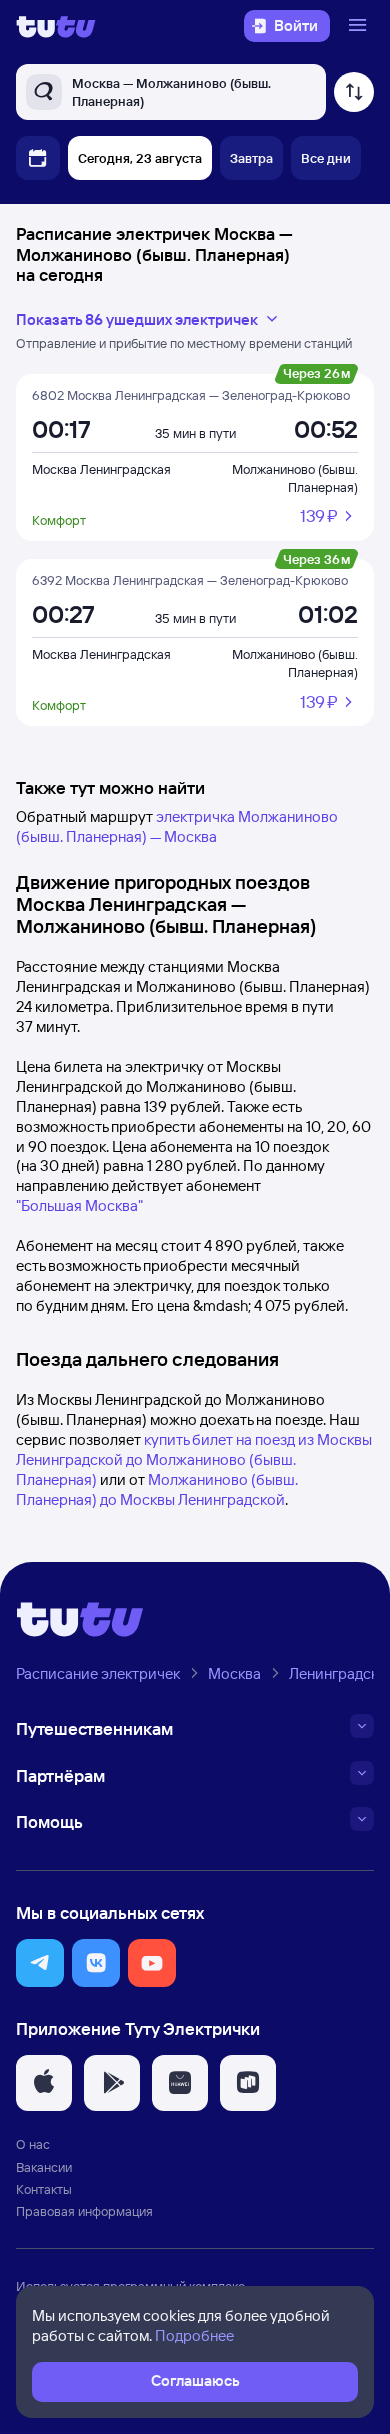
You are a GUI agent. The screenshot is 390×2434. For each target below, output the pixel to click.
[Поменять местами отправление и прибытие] (354, 92)
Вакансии (44, 2167)
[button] (40, 1963)
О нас (33, 2144)
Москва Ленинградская (101, 469)
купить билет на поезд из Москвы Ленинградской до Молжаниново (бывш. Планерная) (194, 1459)
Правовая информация (84, 2211)
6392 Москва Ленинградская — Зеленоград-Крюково (190, 580)
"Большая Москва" (79, 1205)
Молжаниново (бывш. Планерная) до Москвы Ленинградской (157, 1489)
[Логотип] (56, 26)
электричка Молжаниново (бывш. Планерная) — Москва (177, 826)
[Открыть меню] (360, 26)
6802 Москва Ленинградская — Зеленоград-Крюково (191, 395)
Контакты (44, 2189)
